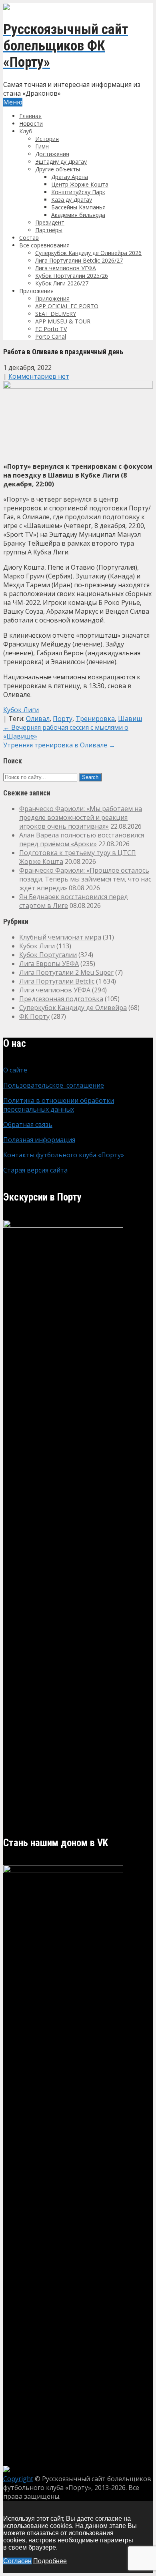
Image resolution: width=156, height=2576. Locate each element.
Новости (31, 123)
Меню (13, 102)
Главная (30, 116)
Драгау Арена (70, 177)
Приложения (52, 298)
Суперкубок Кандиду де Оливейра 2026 (88, 253)
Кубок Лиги (21, 710)
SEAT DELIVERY (56, 314)
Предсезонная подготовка (61, 999)
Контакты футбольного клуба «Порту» (64, 1155)
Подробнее (50, 2561)
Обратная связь (28, 1124)
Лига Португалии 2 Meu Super (66, 972)
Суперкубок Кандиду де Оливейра (73, 1008)
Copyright (18, 2479)
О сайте (15, 1070)
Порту (63, 719)
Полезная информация (39, 1140)
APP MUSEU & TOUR (63, 321)
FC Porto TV (51, 329)
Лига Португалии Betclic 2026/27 (79, 260)
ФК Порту (34, 1016)
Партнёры (49, 230)
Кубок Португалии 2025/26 (72, 276)
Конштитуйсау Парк (78, 192)
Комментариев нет (39, 376)
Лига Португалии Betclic (57, 981)
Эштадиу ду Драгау (61, 162)
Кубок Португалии (48, 955)
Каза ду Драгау (72, 200)
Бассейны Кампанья (78, 207)
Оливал (38, 719)
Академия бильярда (78, 215)
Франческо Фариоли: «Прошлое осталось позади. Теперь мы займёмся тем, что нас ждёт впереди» (85, 879)
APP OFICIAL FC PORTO (67, 306)
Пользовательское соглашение (54, 1085)
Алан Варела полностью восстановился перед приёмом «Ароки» (82, 839)
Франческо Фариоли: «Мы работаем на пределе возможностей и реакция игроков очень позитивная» (81, 817)
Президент (50, 222)
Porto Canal (51, 336)
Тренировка (95, 719)
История (47, 139)
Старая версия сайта (35, 1170)
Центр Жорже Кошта (80, 184)
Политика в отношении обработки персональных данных (59, 1105)
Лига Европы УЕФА (49, 964)
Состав (29, 238)
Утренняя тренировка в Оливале (59, 745)
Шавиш (130, 719)
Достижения (52, 154)
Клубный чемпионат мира (60, 937)
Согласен (17, 2561)
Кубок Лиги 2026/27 (62, 283)
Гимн (42, 146)
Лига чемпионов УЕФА (66, 268)
